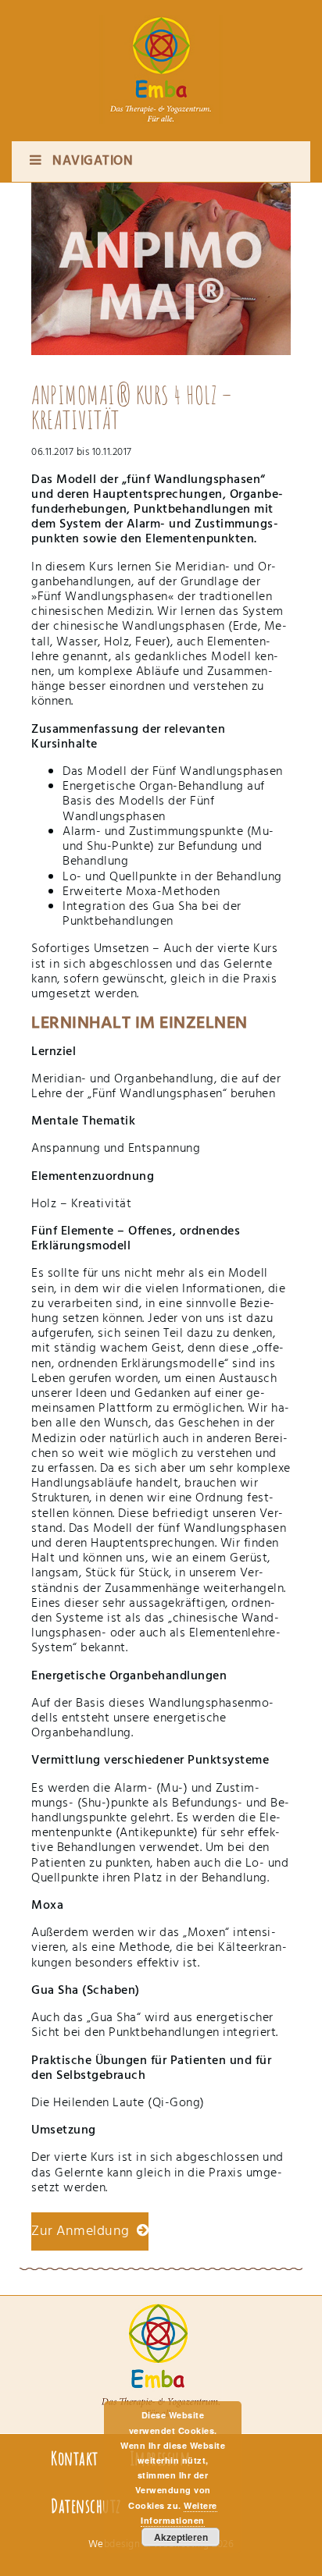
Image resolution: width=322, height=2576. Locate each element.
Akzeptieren (181, 2537)
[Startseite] (161, 55)
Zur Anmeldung (84, 2231)
